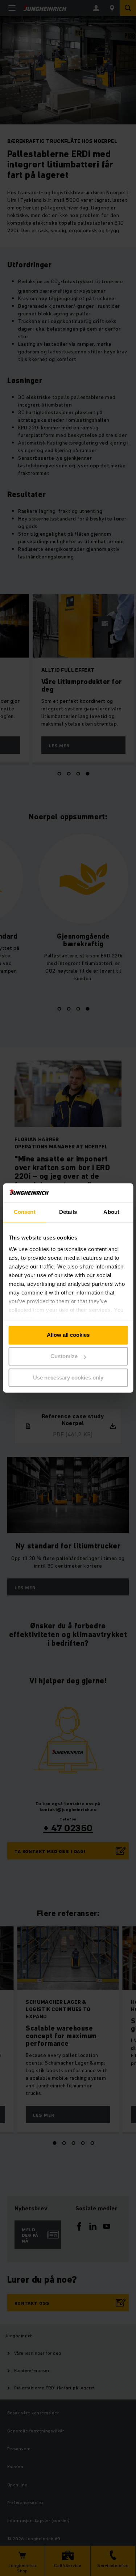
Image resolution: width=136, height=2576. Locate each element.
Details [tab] (68, 1212)
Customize (64, 1357)
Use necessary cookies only (68, 1378)
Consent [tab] (25, 1212)
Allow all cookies (68, 1335)
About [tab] (111, 1212)
